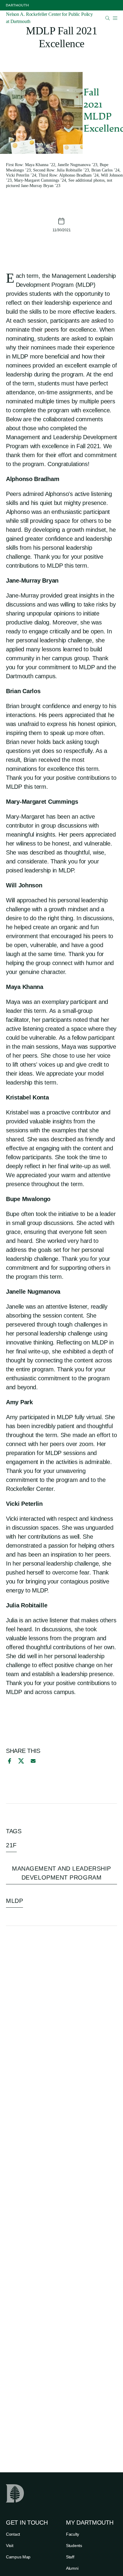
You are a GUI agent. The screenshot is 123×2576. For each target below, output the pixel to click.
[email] (33, 1761)
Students (74, 2546)
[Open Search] (108, 18)
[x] (21, 1761)
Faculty (73, 2534)
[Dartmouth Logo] (17, 5)
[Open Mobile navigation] (115, 18)
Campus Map (18, 2557)
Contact (13, 2534)
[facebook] (9, 1761)
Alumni (72, 2568)
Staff (70, 2557)
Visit (10, 2546)
